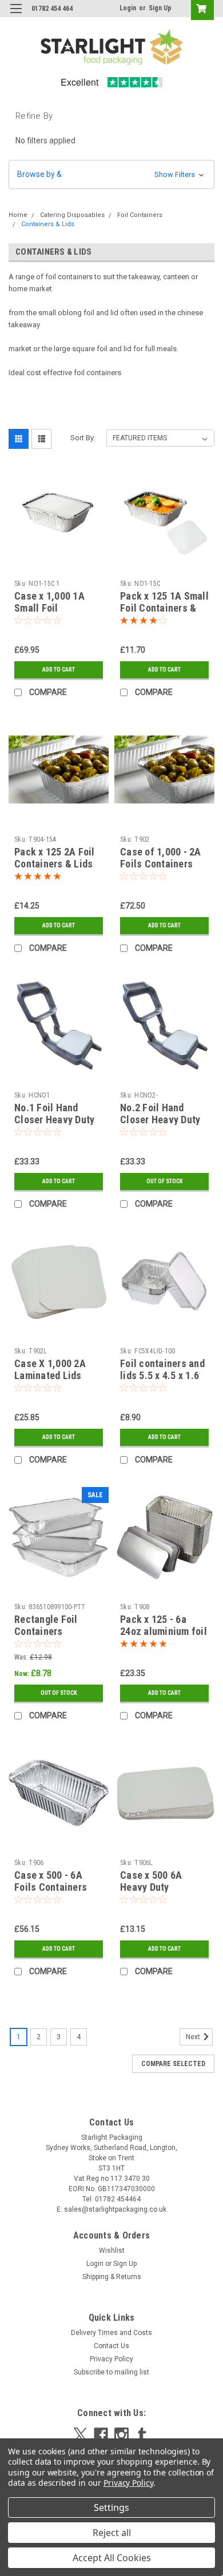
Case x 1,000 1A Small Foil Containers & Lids (53, 608)
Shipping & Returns (112, 2277)
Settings (111, 2507)
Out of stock (165, 1181)
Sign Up (160, 8)
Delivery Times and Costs (111, 2333)
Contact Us (111, 2346)
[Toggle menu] (16, 16)
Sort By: (83, 438)
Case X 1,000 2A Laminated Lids (50, 1369)
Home (18, 215)
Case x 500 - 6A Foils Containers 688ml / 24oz (51, 1887)
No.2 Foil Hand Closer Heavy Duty (160, 1114)
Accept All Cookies (112, 2558)
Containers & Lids (48, 224)
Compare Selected (173, 2064)
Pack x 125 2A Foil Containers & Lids (55, 858)
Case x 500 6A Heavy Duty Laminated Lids (154, 1887)
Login (128, 8)
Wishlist (112, 2251)
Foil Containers (140, 215)
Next (194, 2037)
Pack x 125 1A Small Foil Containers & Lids (164, 608)
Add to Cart (59, 670)
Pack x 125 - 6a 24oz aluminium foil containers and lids (164, 1631)
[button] (111, 174)
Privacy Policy (111, 2359)
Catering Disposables (72, 215)
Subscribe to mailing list (111, 2372)
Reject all (112, 2533)
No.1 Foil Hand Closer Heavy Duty (54, 1114)
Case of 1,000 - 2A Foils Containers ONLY (161, 864)
